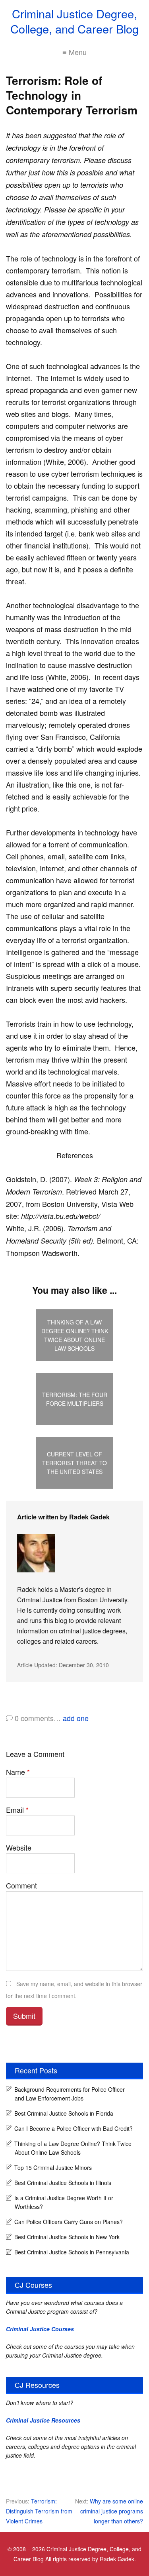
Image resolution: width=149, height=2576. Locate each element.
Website (19, 1847)
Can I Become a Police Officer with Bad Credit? (74, 2128)
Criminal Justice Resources (43, 2420)
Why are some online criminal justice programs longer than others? (112, 2511)
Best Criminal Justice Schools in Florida (64, 2113)
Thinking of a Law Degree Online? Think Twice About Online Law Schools (73, 2148)
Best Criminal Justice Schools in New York (67, 2237)
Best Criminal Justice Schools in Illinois (63, 2183)
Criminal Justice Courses (40, 2329)
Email (17, 1810)
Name (18, 1772)
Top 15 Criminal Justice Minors (53, 2167)
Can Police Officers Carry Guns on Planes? (69, 2222)
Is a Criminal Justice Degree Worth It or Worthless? (64, 2202)
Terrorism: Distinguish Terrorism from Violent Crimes (39, 2511)
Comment (21, 1885)
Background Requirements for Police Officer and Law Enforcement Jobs (70, 2094)
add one (76, 1718)
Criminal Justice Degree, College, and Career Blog (74, 21)
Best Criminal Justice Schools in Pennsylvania (72, 2252)
